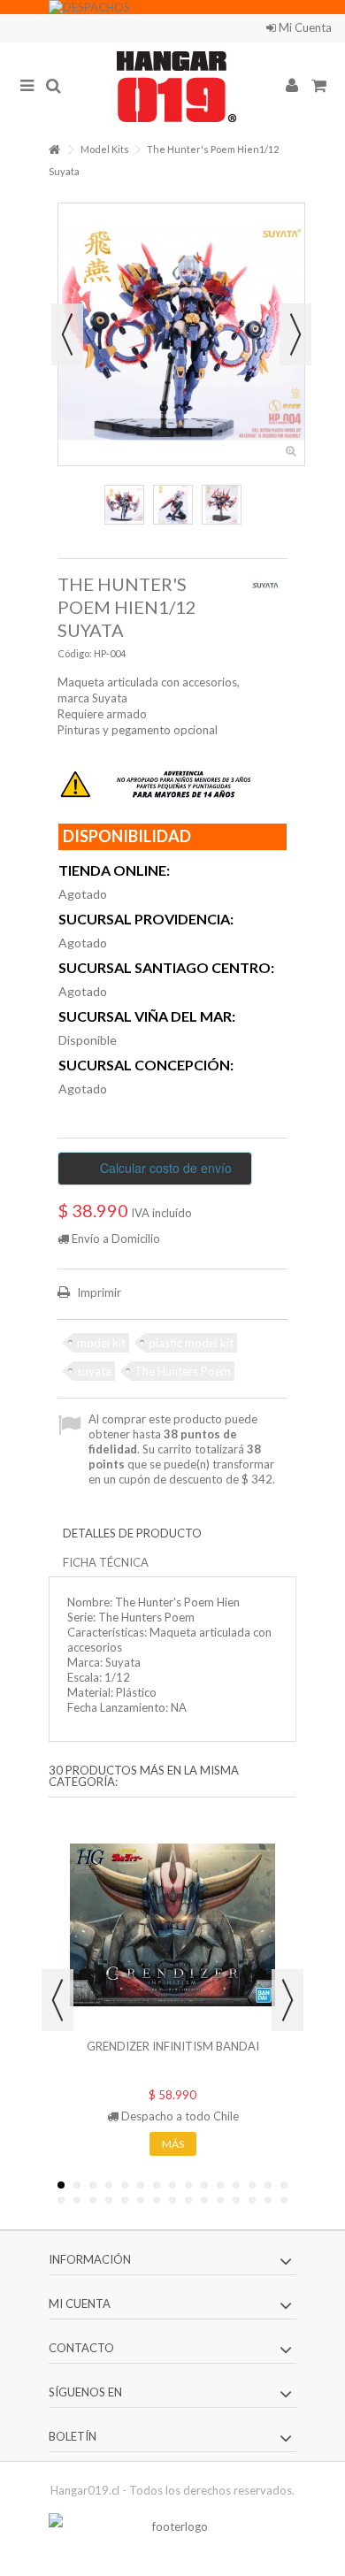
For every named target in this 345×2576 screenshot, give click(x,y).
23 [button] (172, 2200)
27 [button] (236, 2200)
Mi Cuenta (304, 27)
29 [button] (268, 2200)
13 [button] (252, 2185)
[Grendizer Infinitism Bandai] (172, 1925)
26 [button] (220, 2200)
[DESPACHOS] (172, 7)
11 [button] (220, 2185)
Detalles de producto (132, 1533)
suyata (94, 1371)
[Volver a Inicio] (54, 150)
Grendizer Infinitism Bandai (173, 2046)
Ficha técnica (106, 1562)
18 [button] (93, 2200)
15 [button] (284, 2185)
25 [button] (204, 2200)
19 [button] (109, 2200)
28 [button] (252, 2200)
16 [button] (61, 2200)
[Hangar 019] (172, 87)
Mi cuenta (80, 2304)
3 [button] (93, 2185)
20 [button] (125, 2200)
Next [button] (287, 2000)
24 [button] (188, 2200)
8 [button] (172, 2185)
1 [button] (61, 2185)
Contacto (257, 27)
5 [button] (125, 2185)
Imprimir (98, 1292)
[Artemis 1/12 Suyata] (124, 505)
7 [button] (157, 2185)
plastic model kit (191, 1343)
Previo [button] (67, 334)
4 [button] (109, 2185)
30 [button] (284, 2200)
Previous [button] (57, 2000)
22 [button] (157, 2200)
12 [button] (236, 2185)
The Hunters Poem (183, 1371)
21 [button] (141, 2200)
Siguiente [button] (295, 334)
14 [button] (268, 2185)
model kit (101, 1343)
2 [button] (77, 2185)
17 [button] (77, 2200)
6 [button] (141, 2185)
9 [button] (188, 2185)
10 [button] (204, 2185)
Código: (75, 653)
